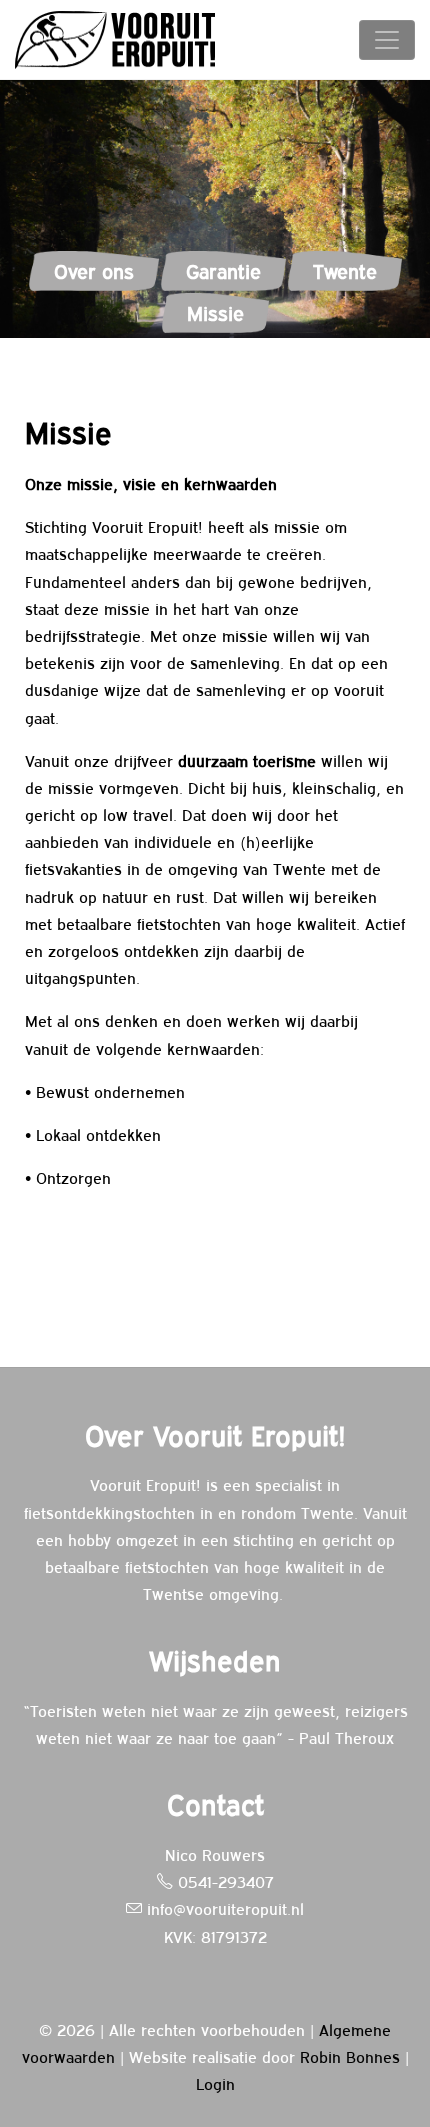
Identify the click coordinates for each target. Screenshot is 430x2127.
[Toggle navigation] (387, 40)
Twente (345, 270)
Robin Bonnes (350, 2056)
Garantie (223, 270)
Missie (215, 312)
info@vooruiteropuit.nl (223, 1908)
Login (215, 2083)
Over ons (94, 270)
